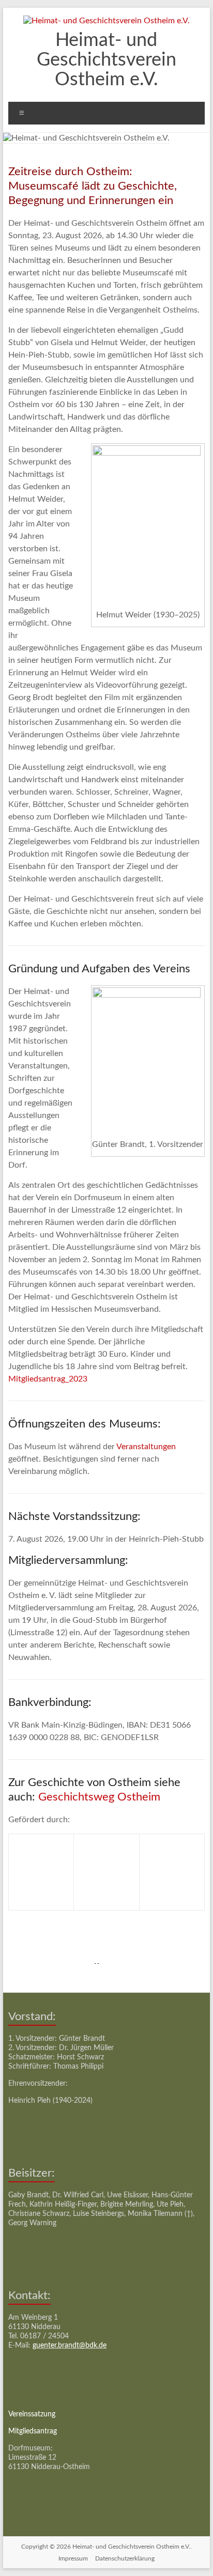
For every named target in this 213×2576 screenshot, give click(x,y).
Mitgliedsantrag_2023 (48, 1379)
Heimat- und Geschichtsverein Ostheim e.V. (106, 60)
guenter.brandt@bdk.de (70, 2346)
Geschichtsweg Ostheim (99, 1797)
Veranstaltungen (146, 1447)
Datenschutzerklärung (125, 2558)
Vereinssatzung (32, 2414)
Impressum (73, 2558)
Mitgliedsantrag (33, 2431)
